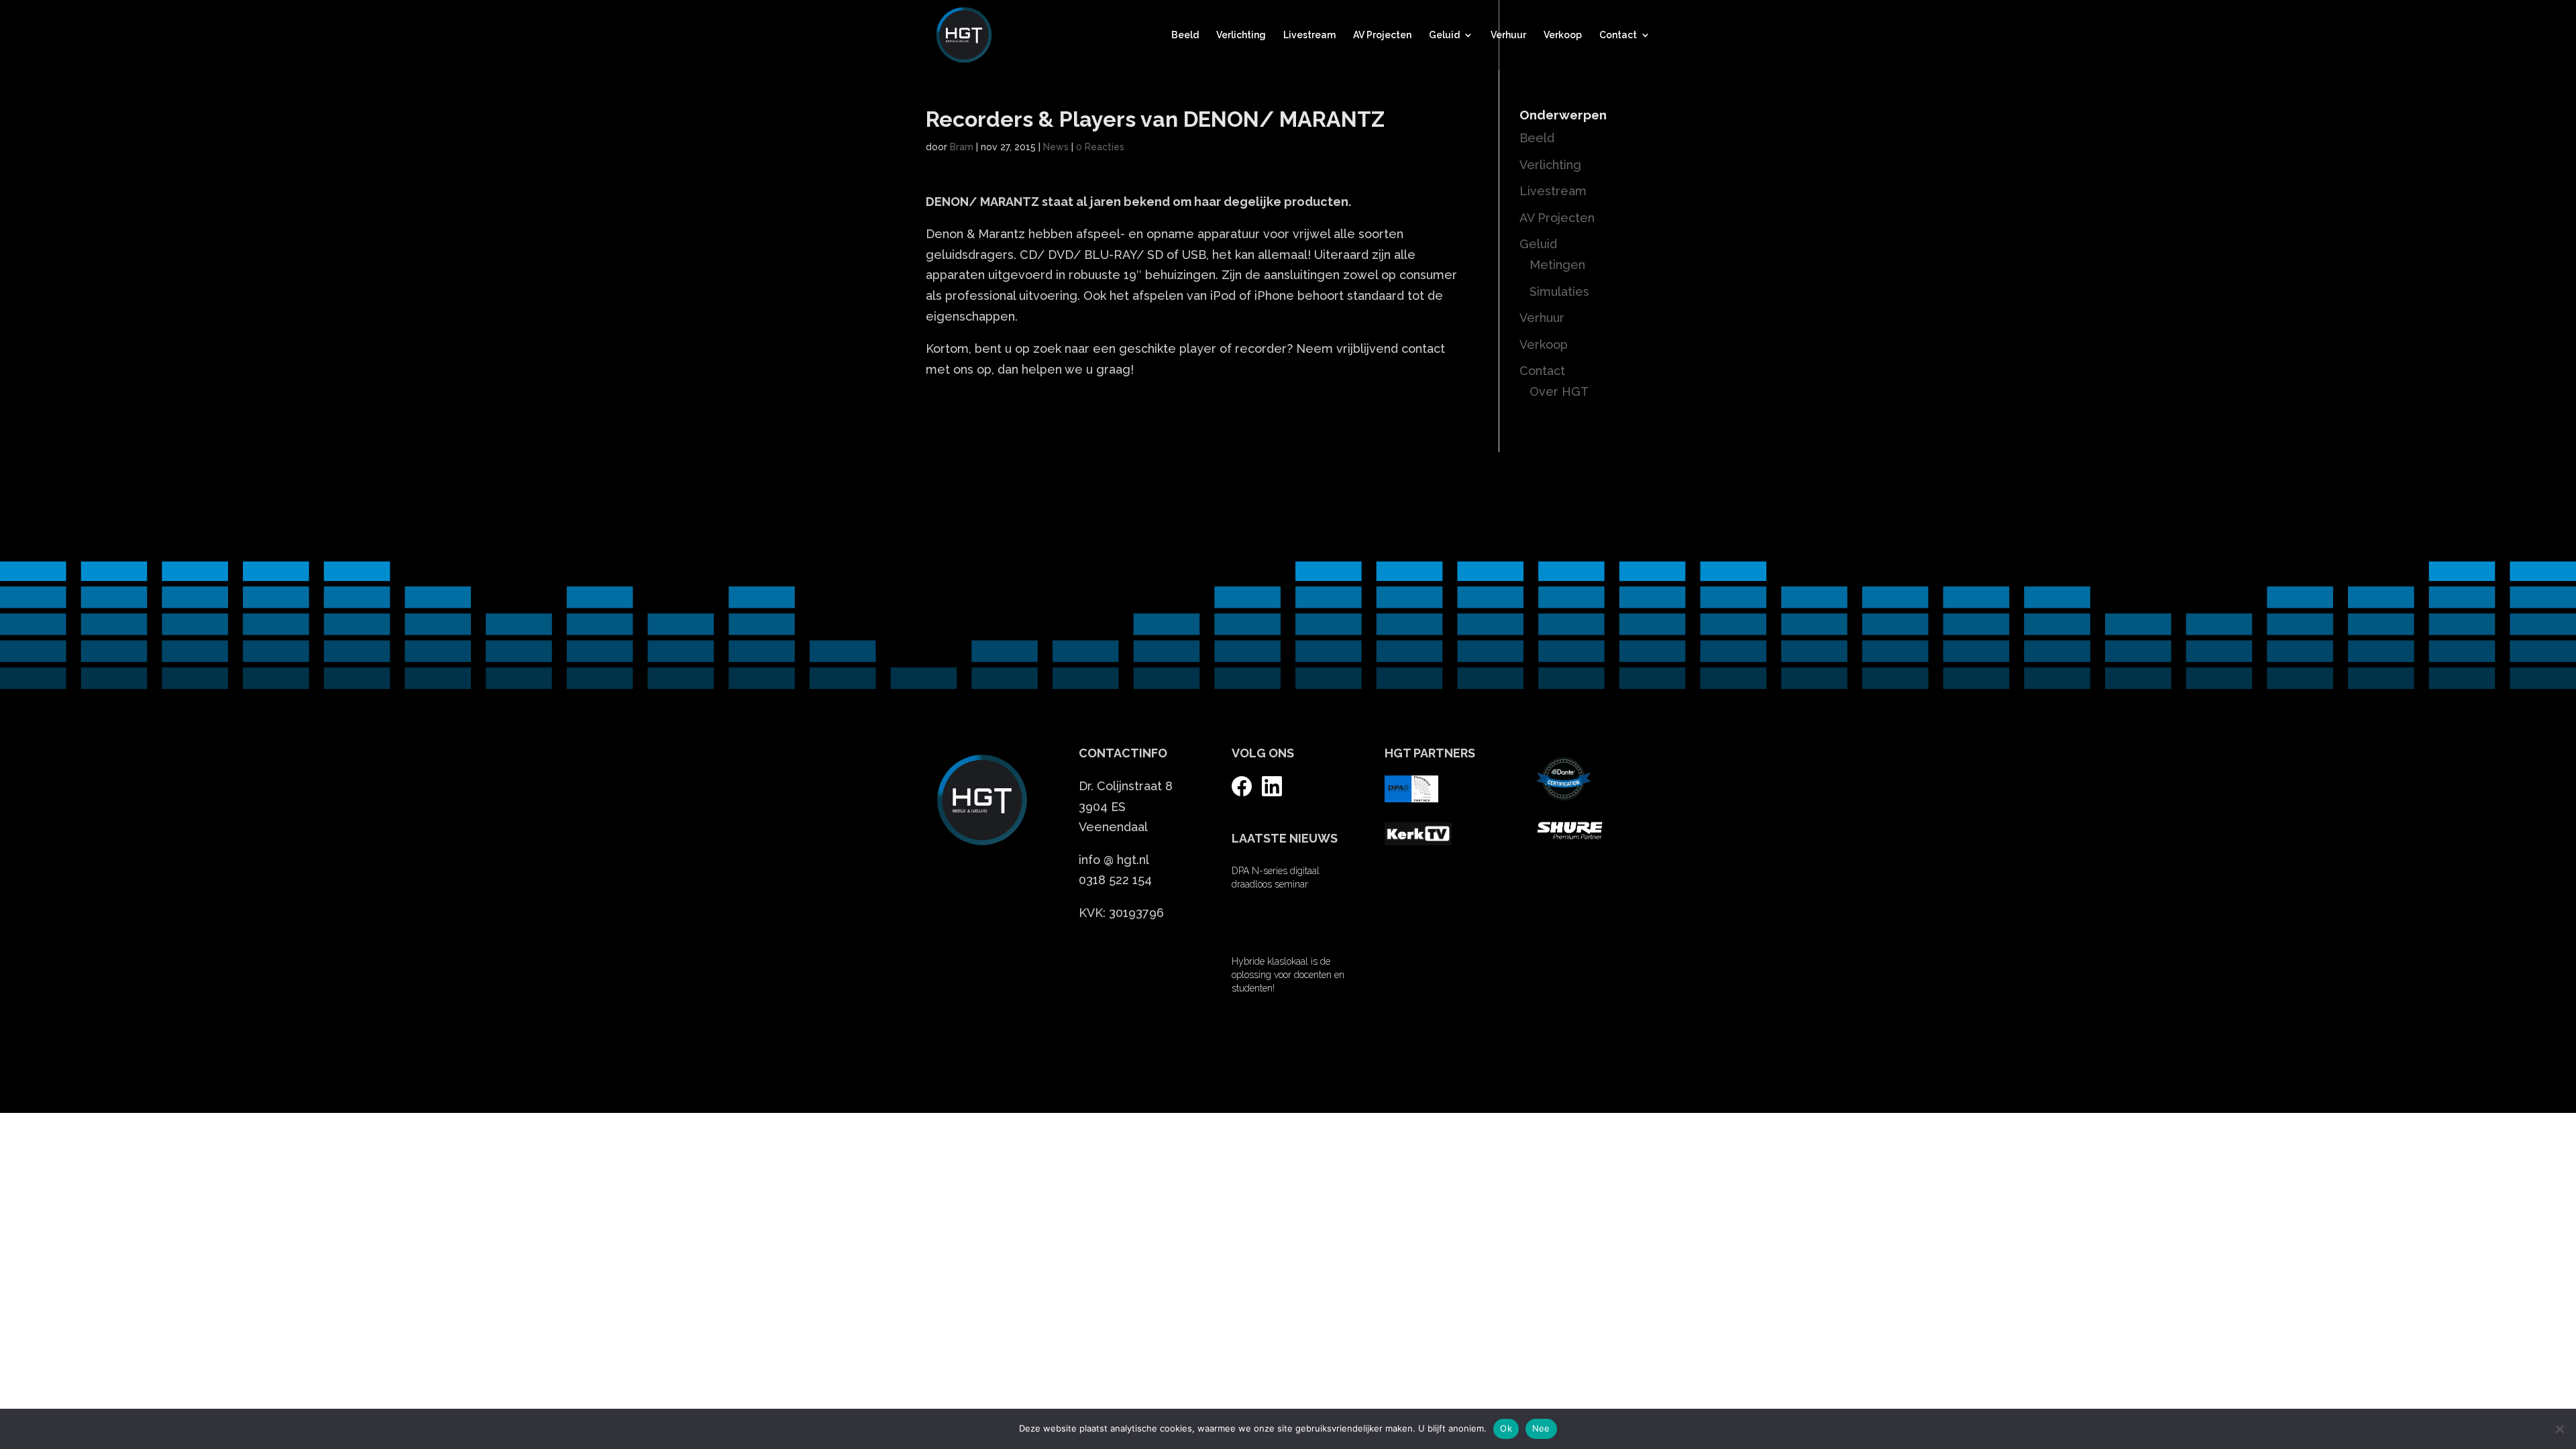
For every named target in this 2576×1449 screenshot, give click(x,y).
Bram (962, 147)
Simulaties (1559, 291)
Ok (1506, 1428)
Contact (1618, 35)
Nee (1541, 1428)
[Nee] (2559, 1429)
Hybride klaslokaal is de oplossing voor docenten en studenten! (1288, 975)
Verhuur (1508, 35)
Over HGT (1559, 391)
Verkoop (1563, 35)
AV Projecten (1382, 35)
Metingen (1557, 265)
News (1056, 147)
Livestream (1309, 35)
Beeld (1185, 35)
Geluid (1444, 35)
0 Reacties (1100, 147)
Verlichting (1241, 35)
